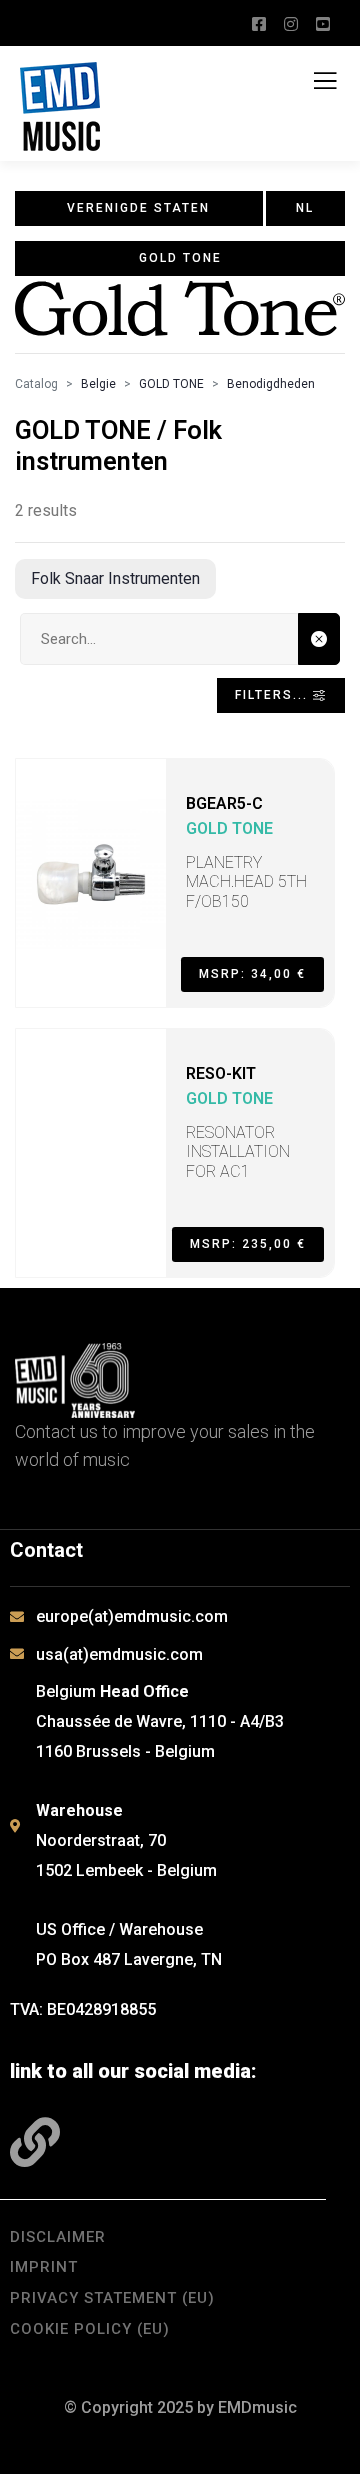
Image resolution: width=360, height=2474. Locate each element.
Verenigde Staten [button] (138, 208)
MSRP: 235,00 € (248, 1244)
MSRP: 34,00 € (252, 974)
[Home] (75, 1380)
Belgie (98, 384)
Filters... (274, 695)
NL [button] (305, 208)
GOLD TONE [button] (180, 258)
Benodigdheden (271, 384)
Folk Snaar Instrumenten (115, 578)
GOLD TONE (171, 384)
